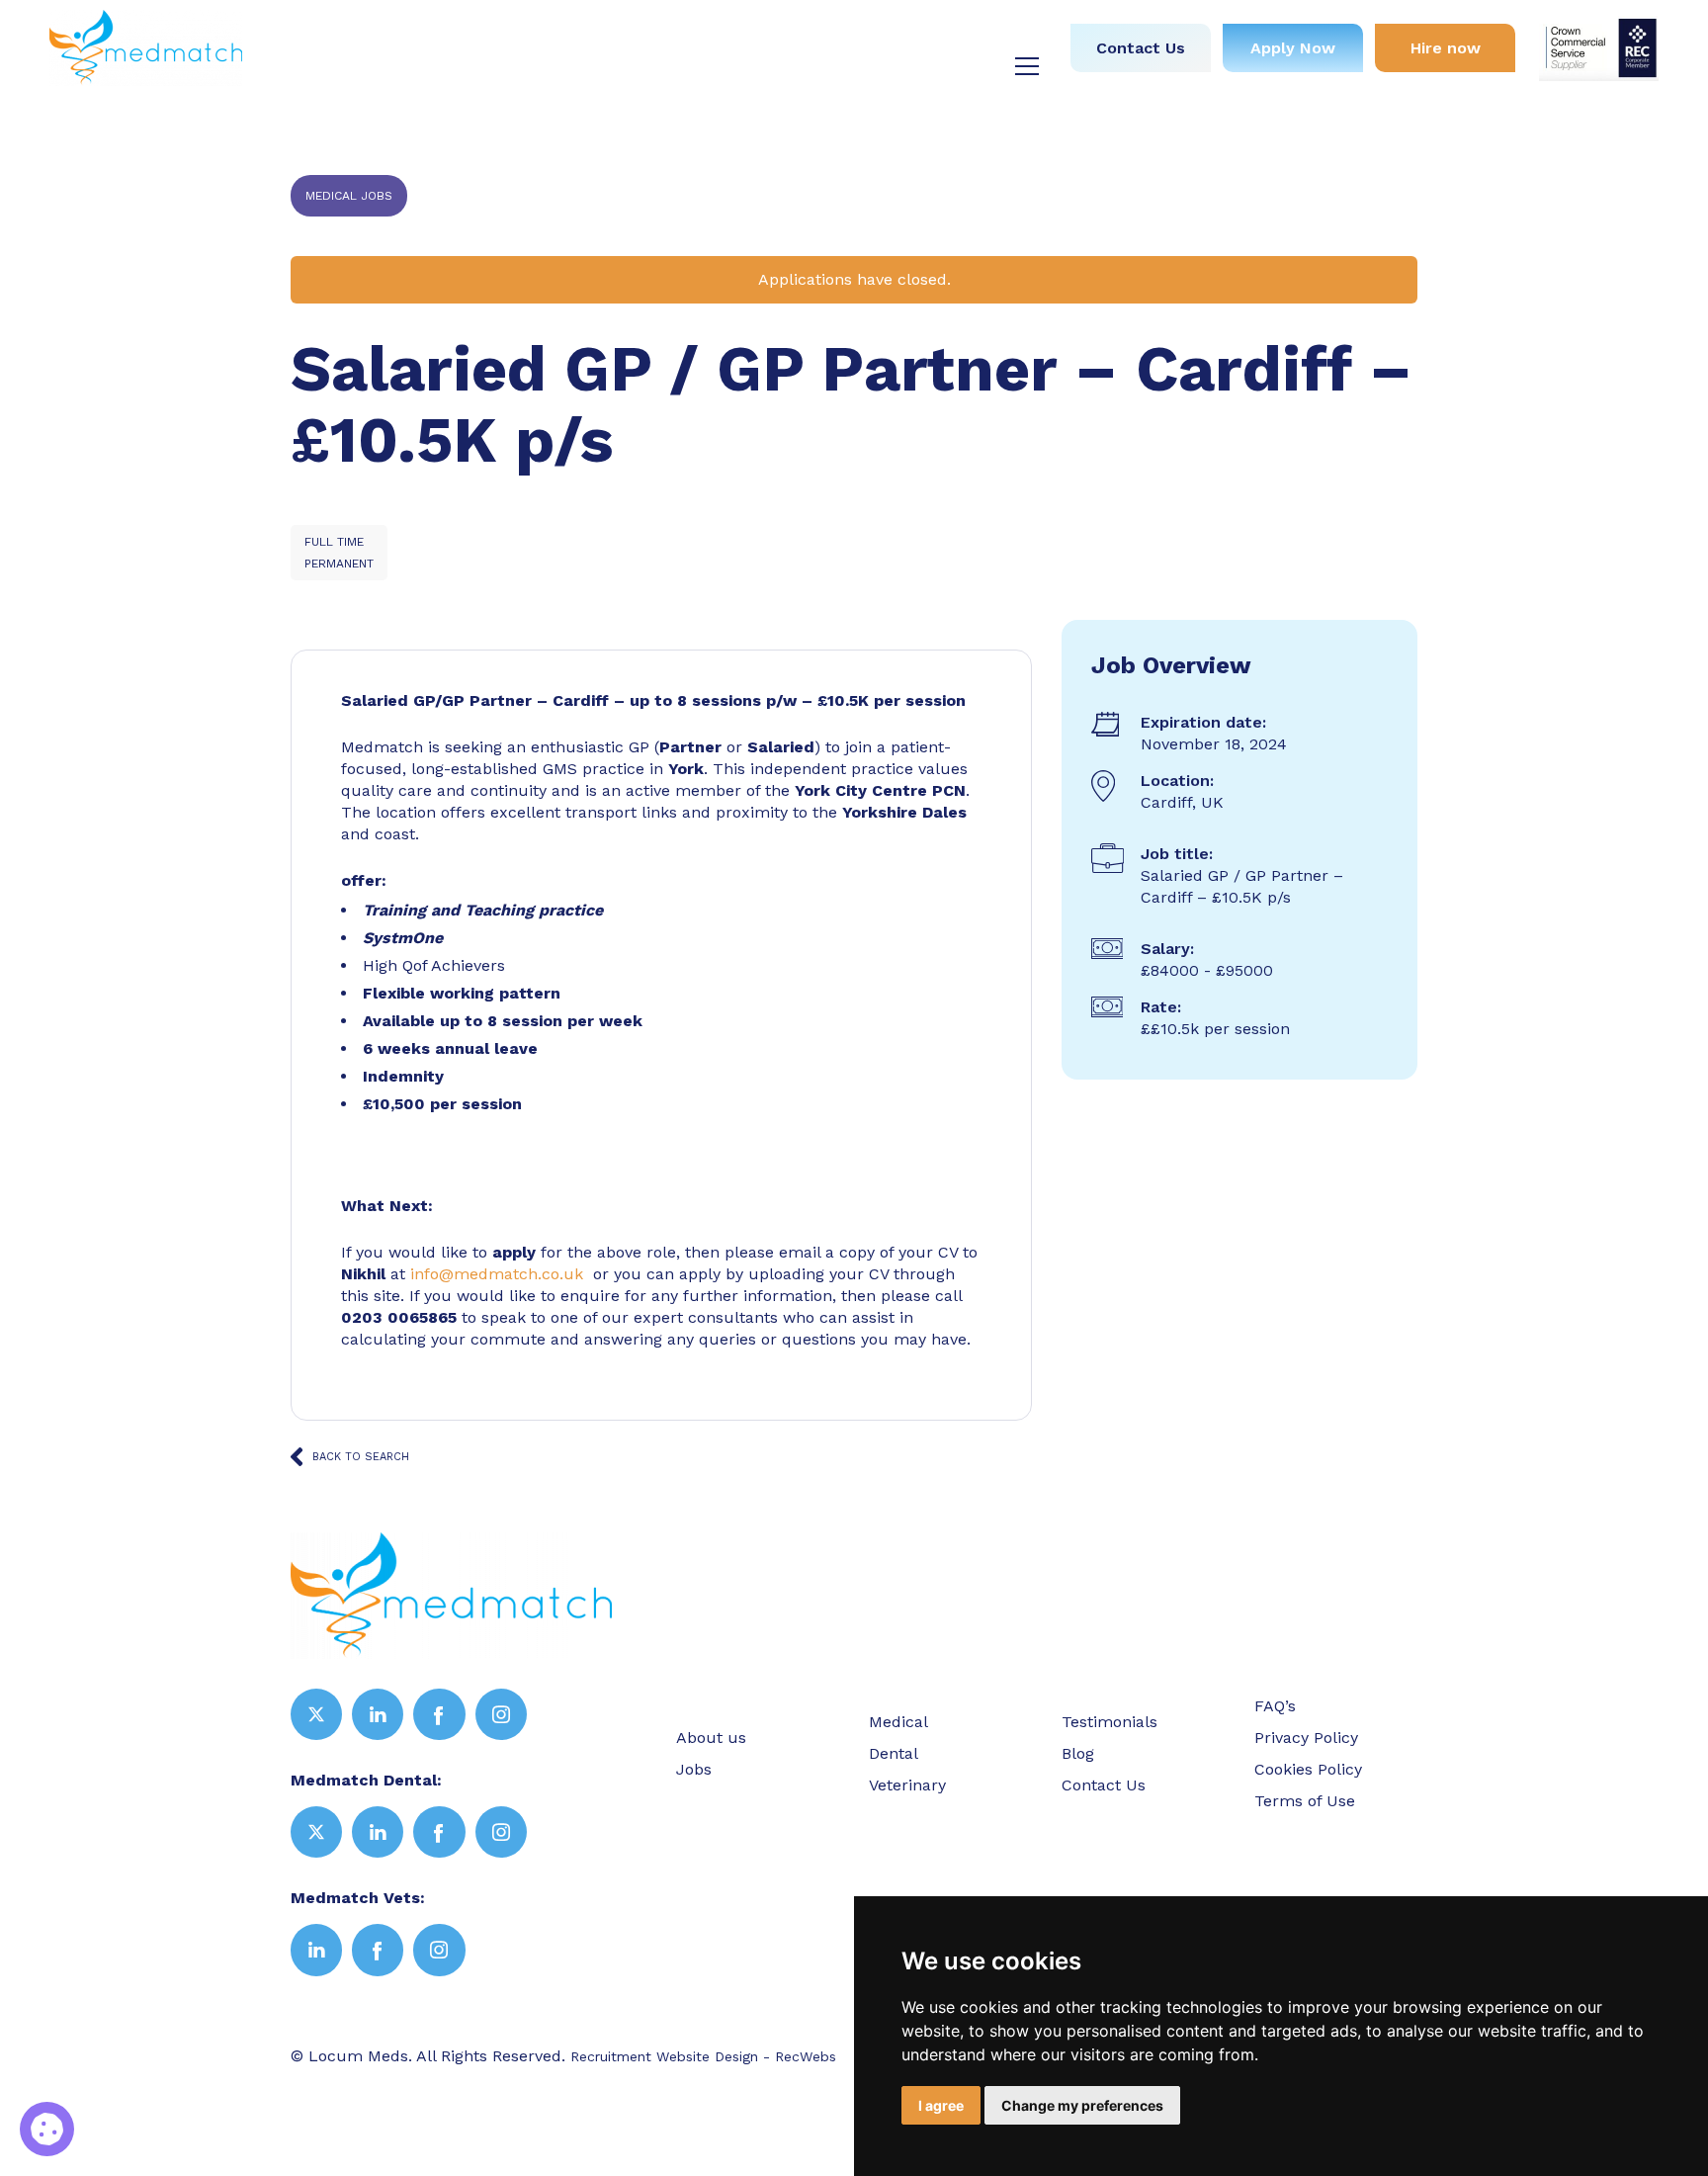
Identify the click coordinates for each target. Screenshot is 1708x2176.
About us (439, 36)
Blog (1005, 36)
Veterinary (788, 36)
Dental (692, 36)
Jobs (523, 36)
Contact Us (1141, 48)
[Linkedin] (378, 1714)
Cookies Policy (1308, 1769)
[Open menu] (1027, 66)
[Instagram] (501, 1714)
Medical (604, 36)
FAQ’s (1275, 1706)
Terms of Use (1305, 1801)
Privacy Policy (1306, 1738)
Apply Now (1293, 48)
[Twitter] (316, 1714)
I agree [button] (941, 2105)
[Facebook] (439, 1714)
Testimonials (907, 36)
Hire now (1446, 48)
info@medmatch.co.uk (497, 1274)
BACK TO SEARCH (361, 1457)
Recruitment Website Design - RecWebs (703, 2056)
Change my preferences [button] (1082, 2105)
